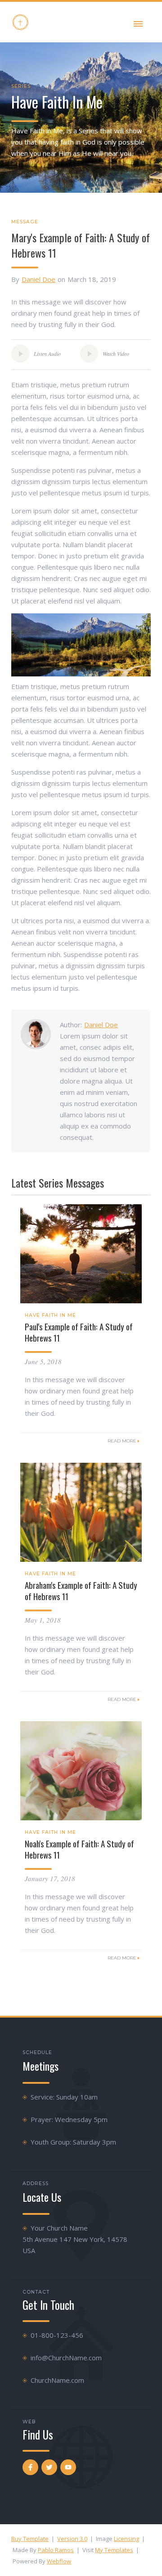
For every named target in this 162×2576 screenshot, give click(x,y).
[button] (138, 22)
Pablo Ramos (56, 2550)
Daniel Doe (38, 279)
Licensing (126, 2539)
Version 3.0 (72, 2539)
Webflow (59, 2561)
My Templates (114, 2550)
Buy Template (30, 2539)
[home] (20, 22)
